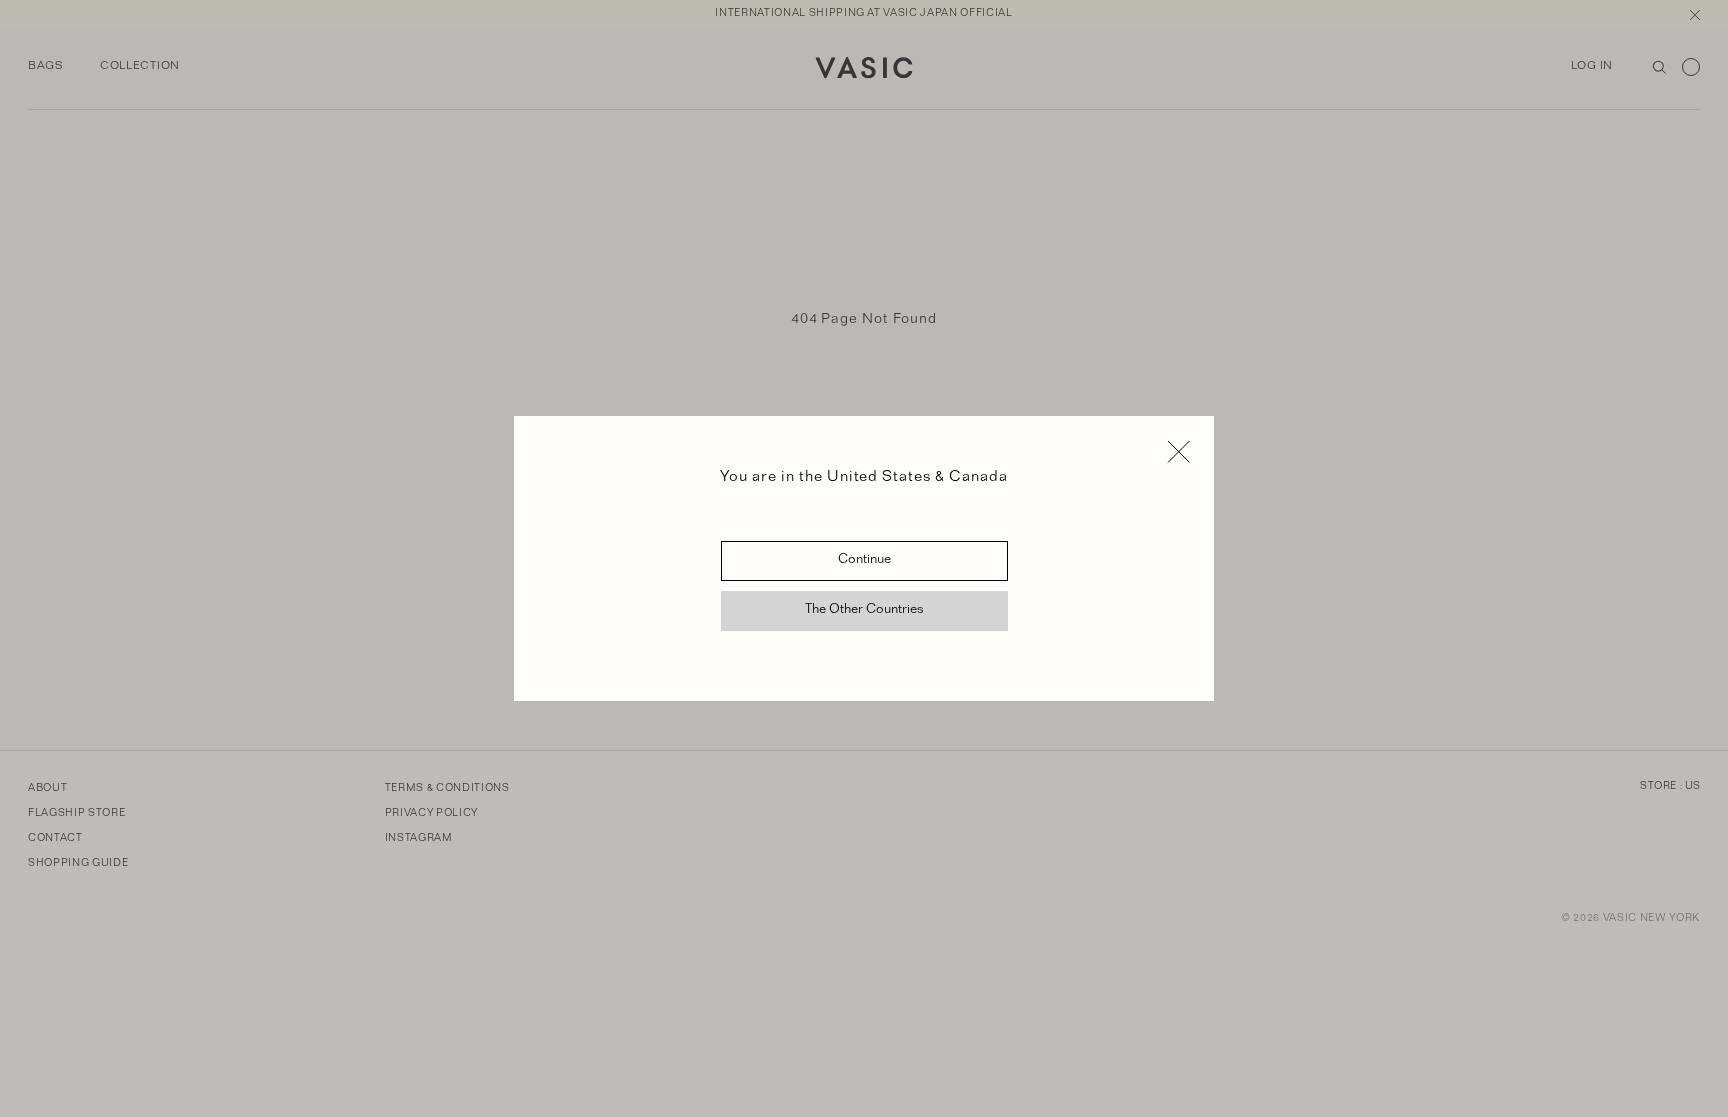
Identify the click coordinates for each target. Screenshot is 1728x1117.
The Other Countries (864, 611)
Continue (864, 561)
